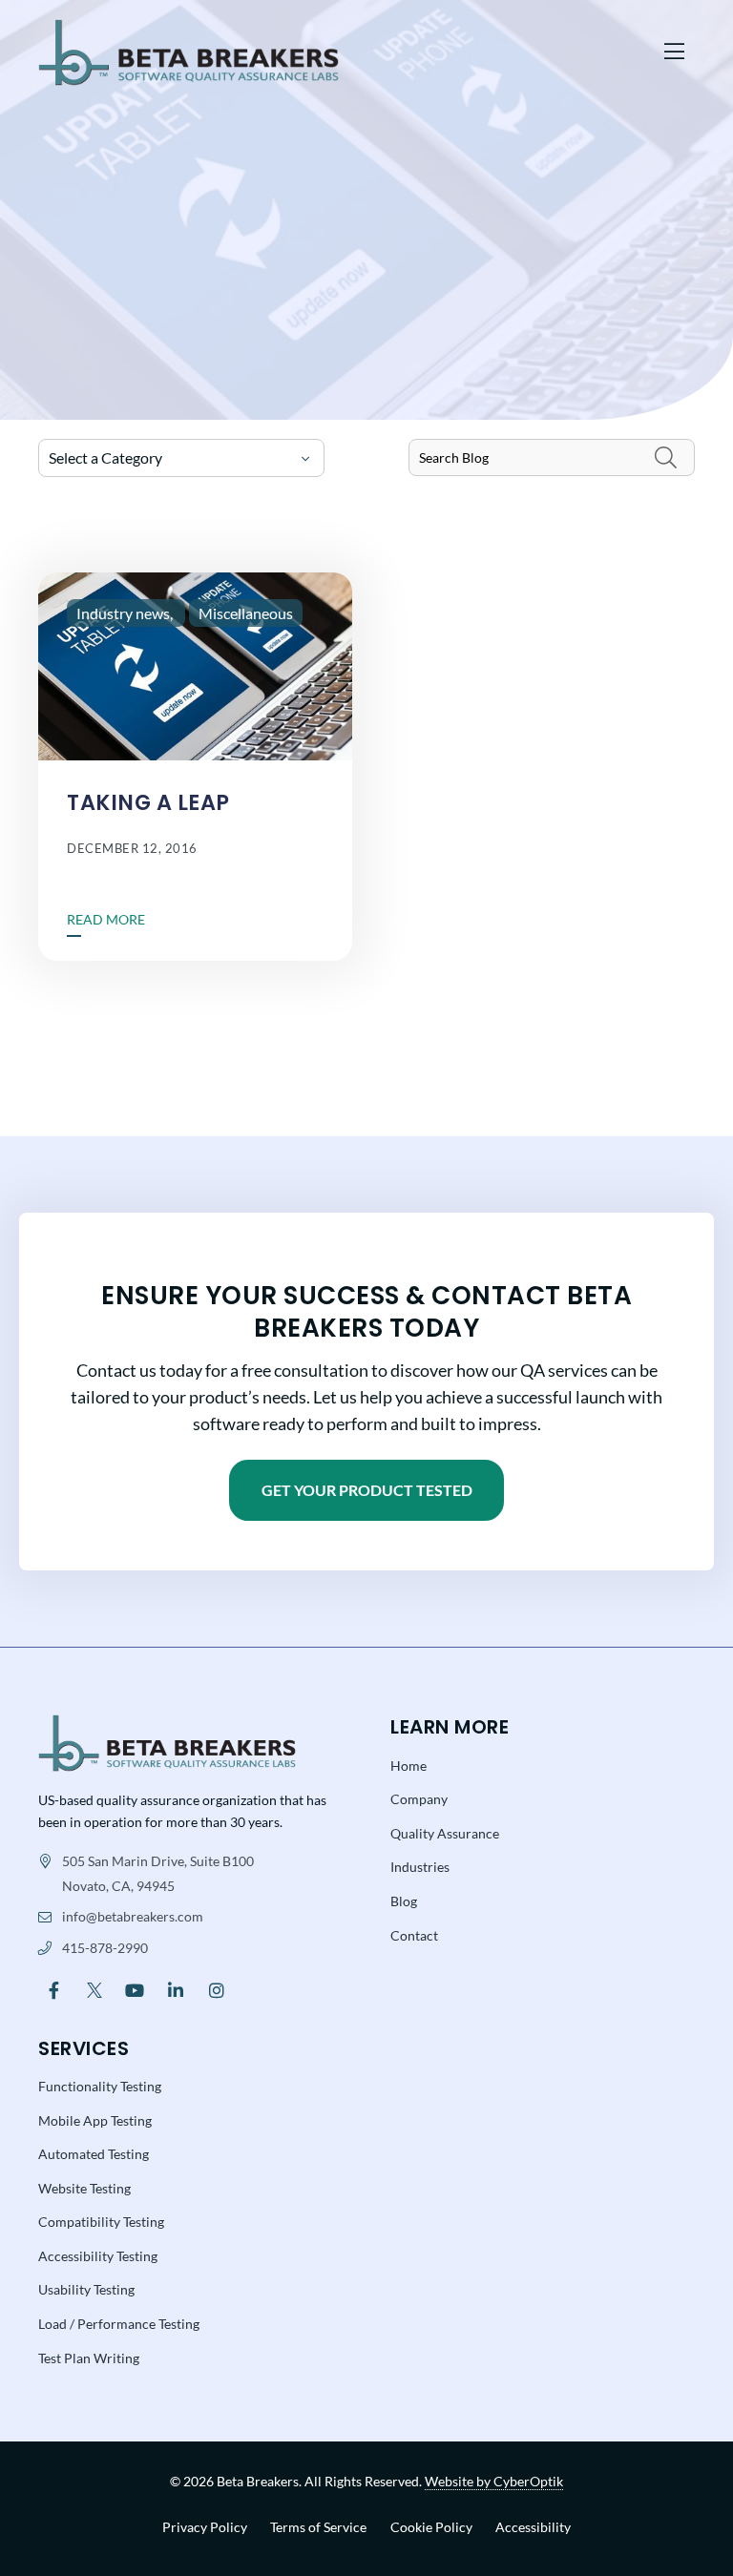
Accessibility (533, 2527)
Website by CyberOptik (494, 2481)
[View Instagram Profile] (216, 1989)
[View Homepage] (167, 1742)
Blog (404, 1901)
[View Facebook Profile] (54, 1989)
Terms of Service (318, 2527)
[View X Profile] (95, 1989)
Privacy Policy (205, 2527)
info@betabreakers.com (133, 1916)
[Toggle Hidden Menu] (674, 53)
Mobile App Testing (95, 2120)
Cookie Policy (431, 2527)
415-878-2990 (105, 1948)
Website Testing (84, 2188)
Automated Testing (94, 2154)
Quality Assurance (445, 1833)
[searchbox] (552, 457)
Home (408, 1766)
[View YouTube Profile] (135, 1989)
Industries (420, 1867)
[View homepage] (343, 52)
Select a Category (105, 457)
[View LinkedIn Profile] (176, 1989)
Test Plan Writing (89, 2358)
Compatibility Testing (101, 2222)
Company (419, 1799)
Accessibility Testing (98, 2256)
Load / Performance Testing (119, 2324)
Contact (414, 1935)
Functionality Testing (100, 2086)
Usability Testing (86, 2289)
